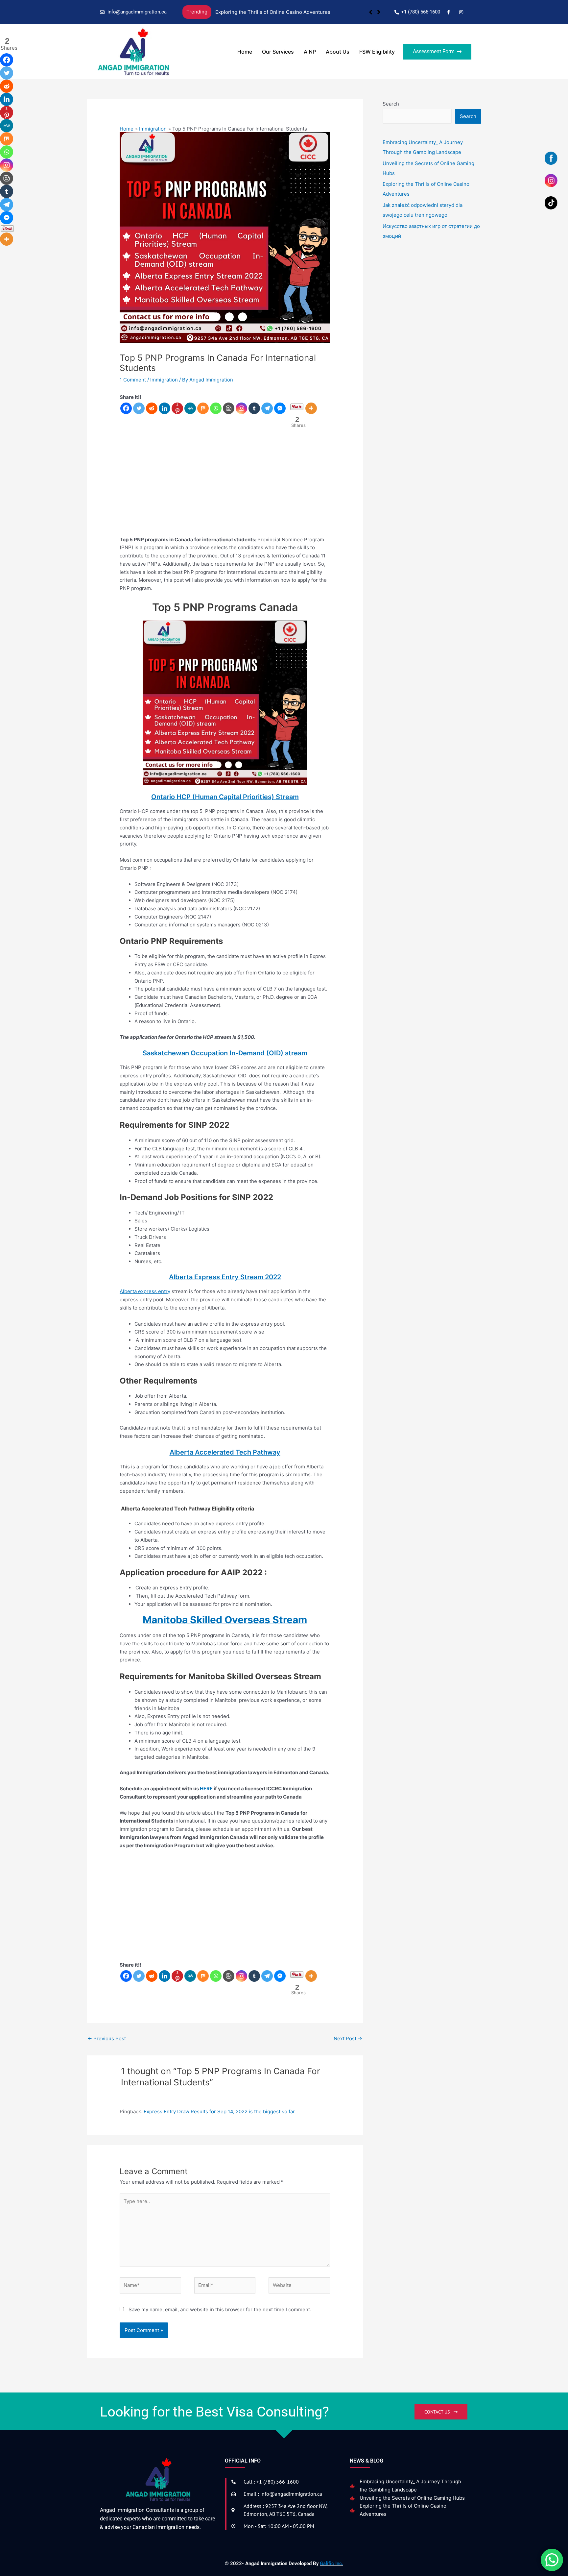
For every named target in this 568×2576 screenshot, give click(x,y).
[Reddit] (152, 408)
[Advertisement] (225, 486)
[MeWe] (190, 408)
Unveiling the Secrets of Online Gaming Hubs (412, 2498)
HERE (206, 1789)
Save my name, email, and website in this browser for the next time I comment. (220, 2309)
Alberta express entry (145, 1291)
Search (391, 104)
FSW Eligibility (377, 52)
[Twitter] (139, 408)
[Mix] (203, 408)
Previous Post (107, 2038)
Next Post (348, 2038)
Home (245, 52)
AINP (310, 52)
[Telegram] (267, 408)
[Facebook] (126, 408)
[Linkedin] (165, 408)
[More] (311, 408)
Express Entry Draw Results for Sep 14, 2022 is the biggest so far (219, 2111)
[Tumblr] (254, 408)
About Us (338, 52)
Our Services (278, 52)
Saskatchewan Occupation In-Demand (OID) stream (225, 1053)
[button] (379, 12)
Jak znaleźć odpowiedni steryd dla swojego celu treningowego (288, 12)
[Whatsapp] (216, 408)
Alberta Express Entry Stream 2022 (225, 1277)
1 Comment (133, 380)
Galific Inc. (331, 2564)
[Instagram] (241, 408)
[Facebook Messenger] (280, 408)
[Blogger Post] (229, 408)
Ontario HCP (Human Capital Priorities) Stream (225, 797)
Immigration (164, 380)
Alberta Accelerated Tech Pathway (225, 1452)
